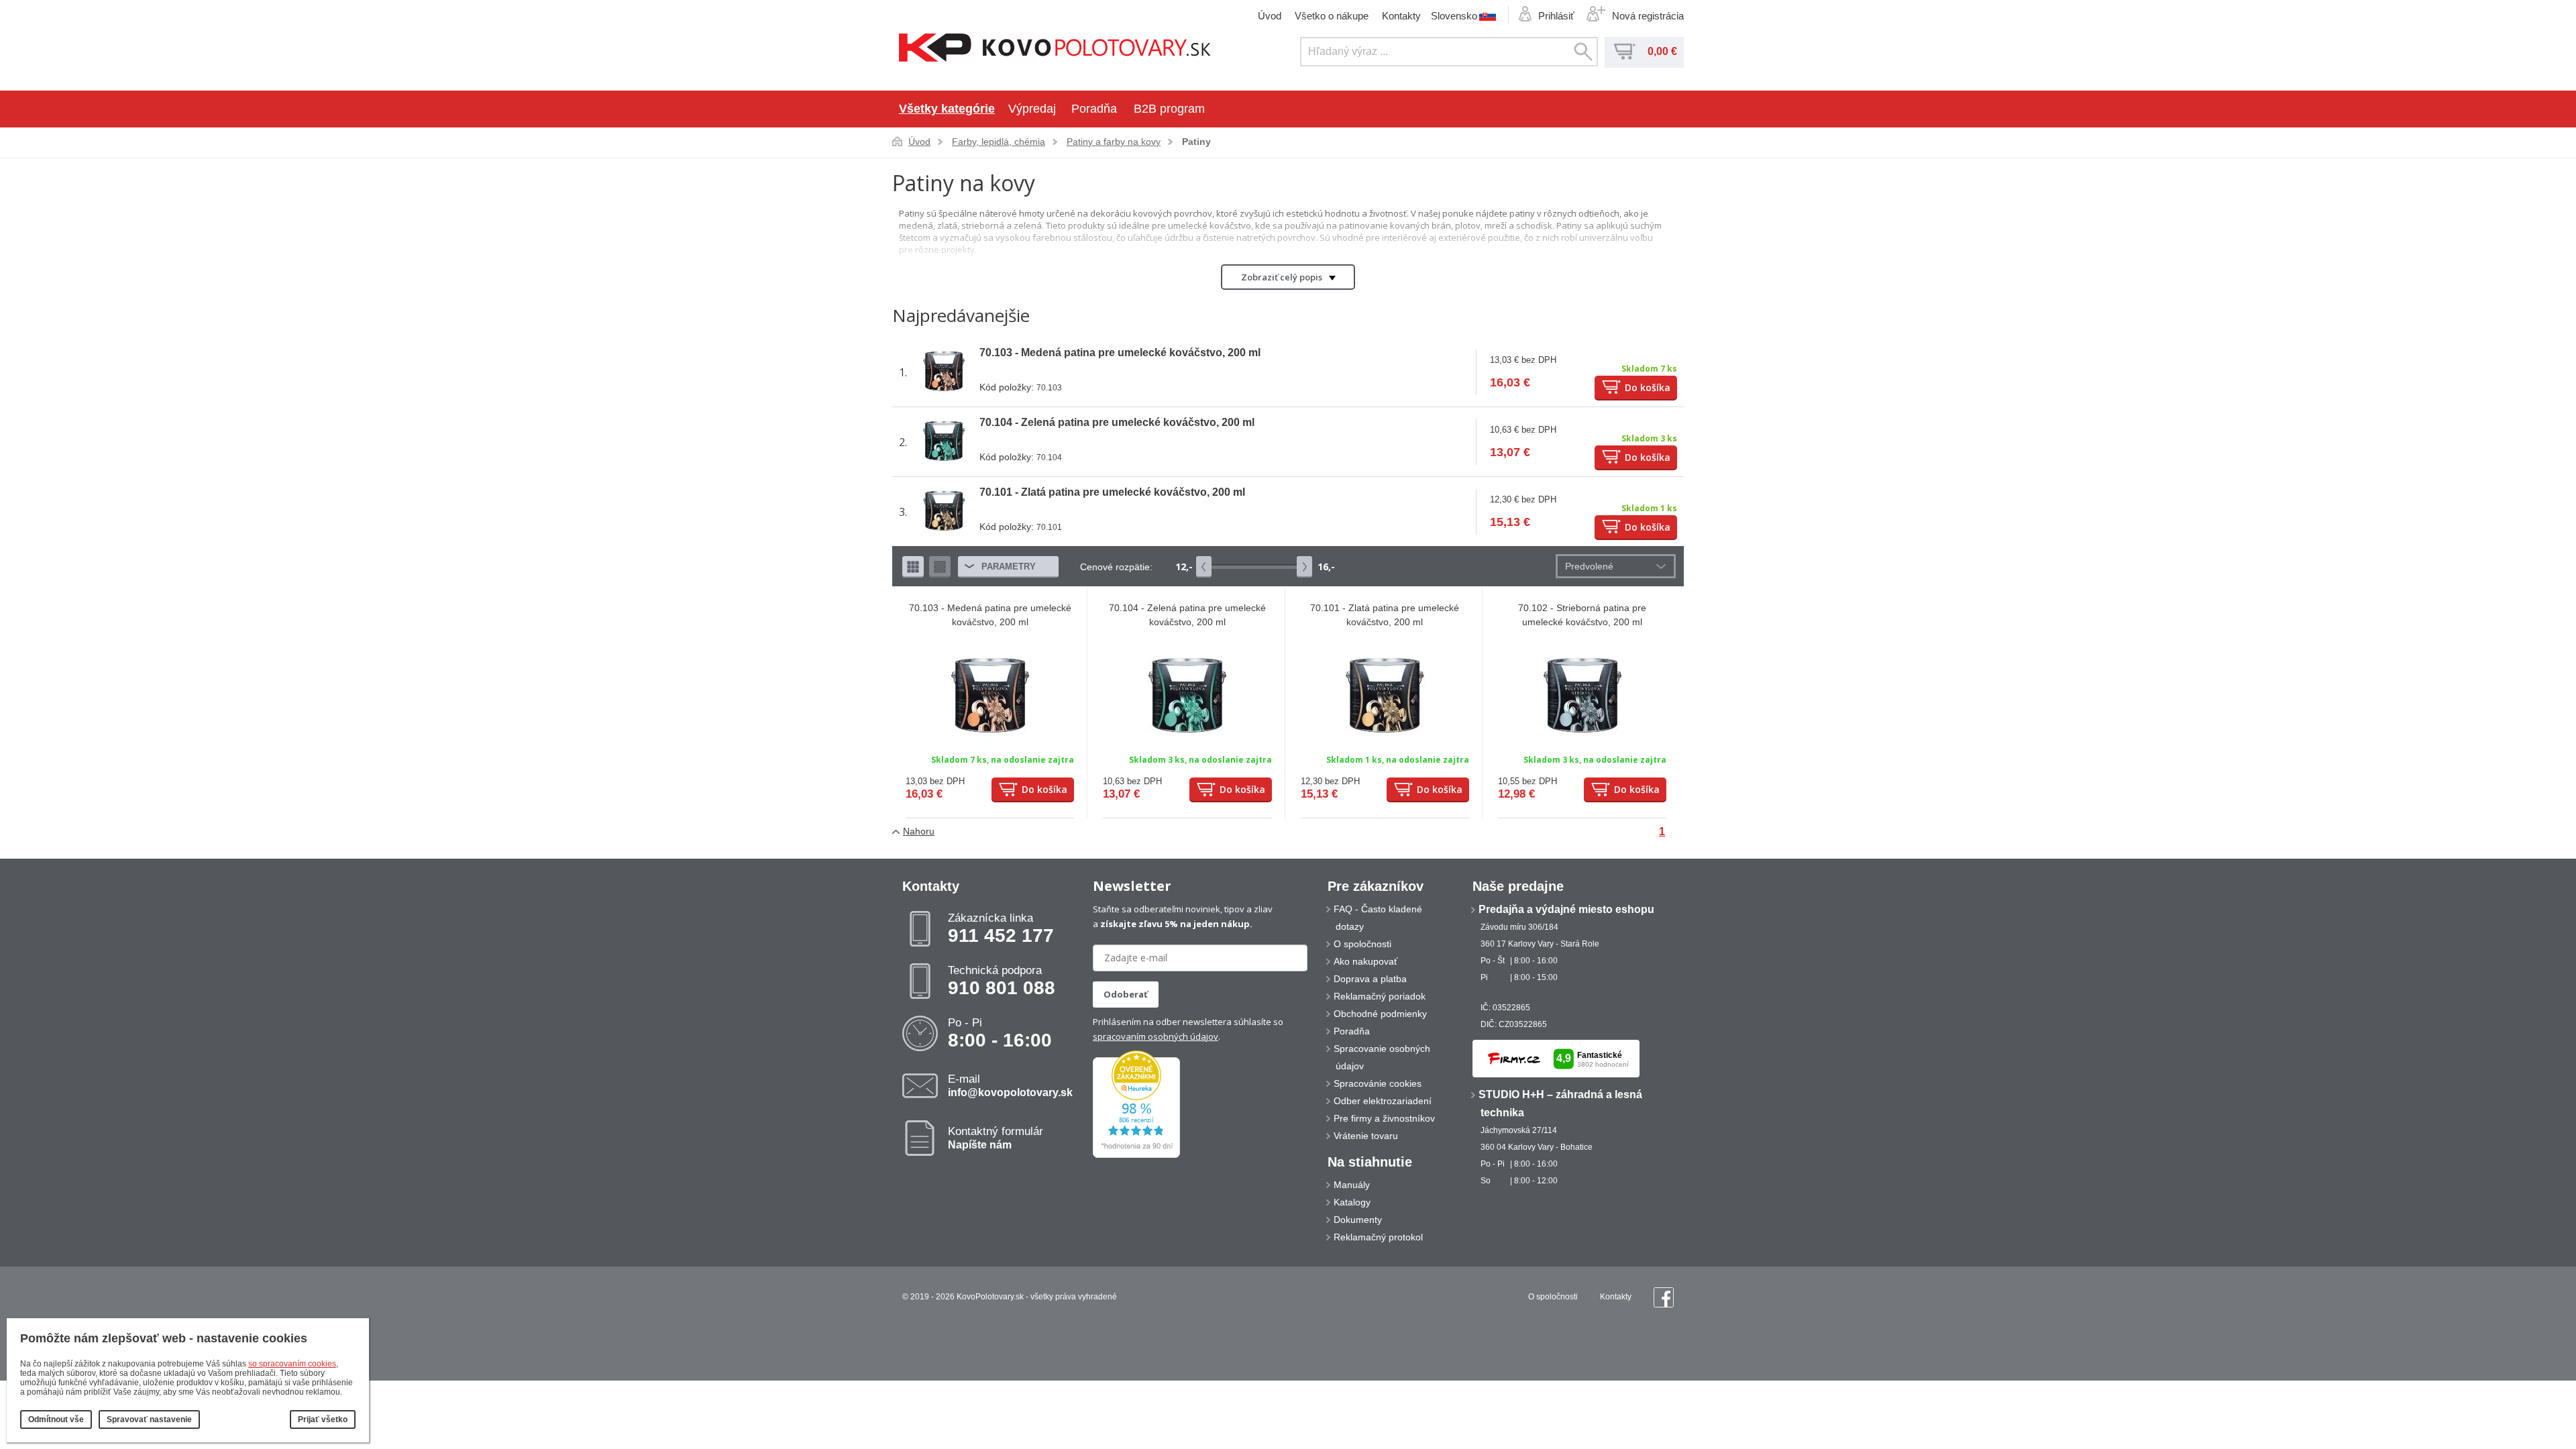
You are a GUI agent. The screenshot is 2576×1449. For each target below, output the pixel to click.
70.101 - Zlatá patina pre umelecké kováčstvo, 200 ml (1112, 492)
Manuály (1352, 1185)
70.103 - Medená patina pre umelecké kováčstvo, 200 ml (1120, 353)
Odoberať (1126, 994)
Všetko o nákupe (1332, 16)
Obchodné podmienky (1380, 1014)
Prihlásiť (1556, 16)
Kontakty (1401, 16)
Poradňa (1094, 109)
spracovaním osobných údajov (1156, 1036)
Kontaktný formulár (996, 1138)
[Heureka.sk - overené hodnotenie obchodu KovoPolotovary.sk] (1136, 1155)
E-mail (1010, 1085)
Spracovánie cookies (1378, 1083)
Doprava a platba (1370, 979)
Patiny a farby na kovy (1114, 142)
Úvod (1270, 16)
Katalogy (1352, 1202)
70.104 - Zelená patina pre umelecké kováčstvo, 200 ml (1117, 422)
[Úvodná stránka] (1055, 49)
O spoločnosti (1362, 944)
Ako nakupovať (1365, 961)
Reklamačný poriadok (1380, 996)
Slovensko (1454, 15)
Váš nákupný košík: (1625, 52)
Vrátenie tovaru (1366, 1136)
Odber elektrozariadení (1383, 1101)
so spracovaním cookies (292, 1364)
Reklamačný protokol (1378, 1237)
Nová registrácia (1648, 16)
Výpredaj (1032, 109)
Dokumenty (1358, 1220)
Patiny (1196, 142)
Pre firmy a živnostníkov (1384, 1118)
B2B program (1169, 109)
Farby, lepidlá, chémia (999, 142)
